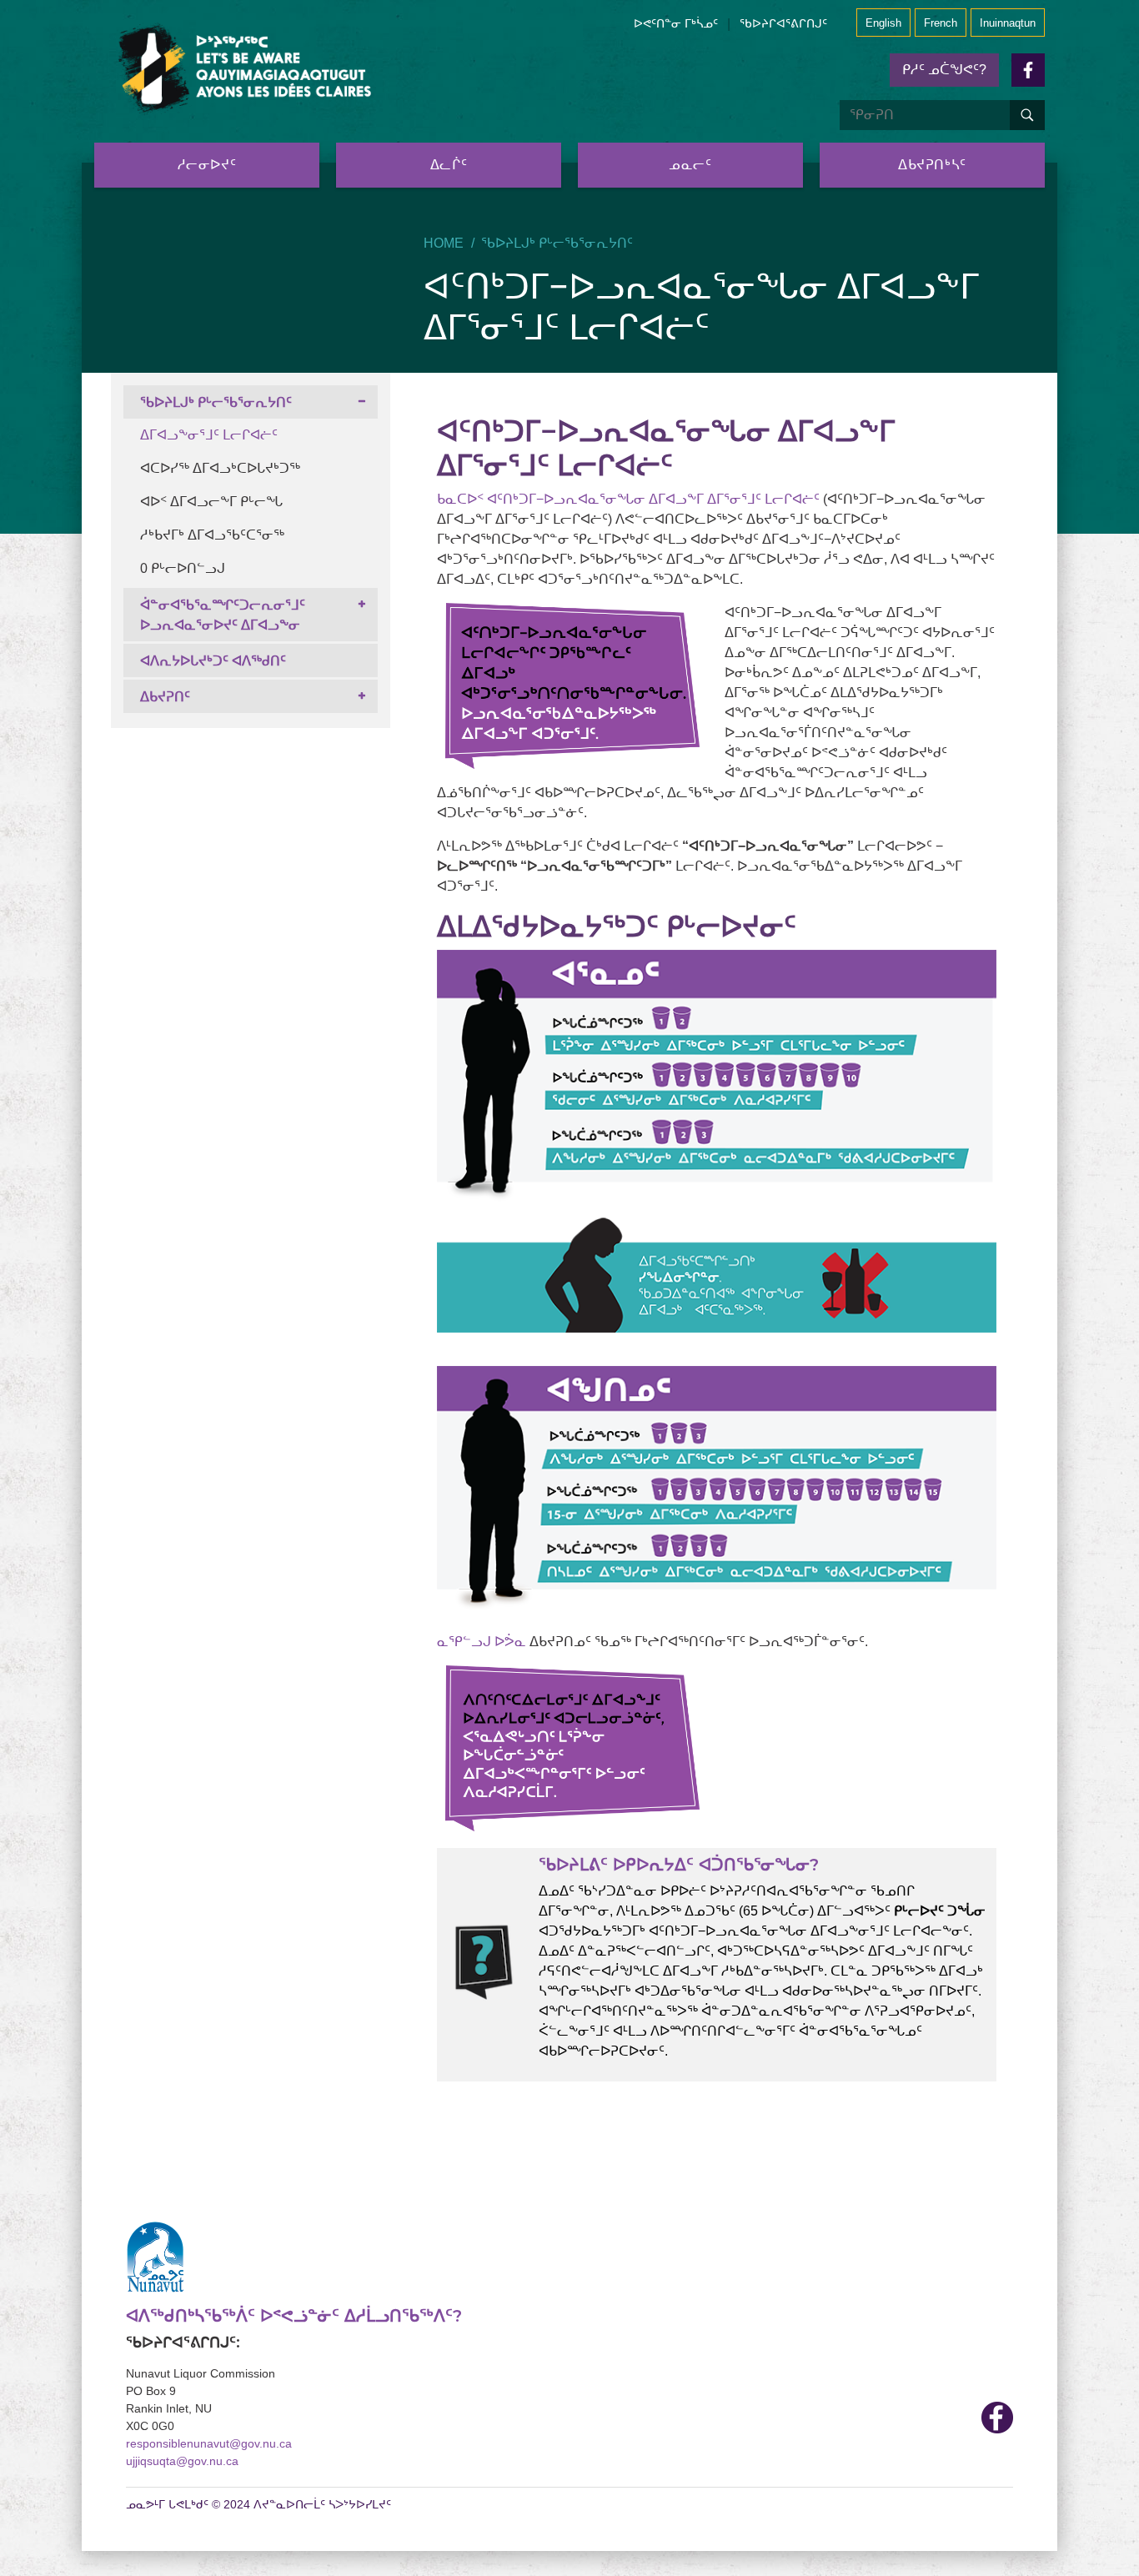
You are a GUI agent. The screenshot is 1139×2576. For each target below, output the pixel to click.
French (941, 23)
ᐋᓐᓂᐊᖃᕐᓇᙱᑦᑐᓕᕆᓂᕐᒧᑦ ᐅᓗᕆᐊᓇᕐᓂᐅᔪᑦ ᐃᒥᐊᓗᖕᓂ (223, 615)
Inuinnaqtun (1008, 23)
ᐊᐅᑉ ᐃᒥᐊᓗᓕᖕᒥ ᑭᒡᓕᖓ (211, 502)
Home (444, 243)
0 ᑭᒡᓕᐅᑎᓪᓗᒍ (183, 568)
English (883, 23)
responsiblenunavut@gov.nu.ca (209, 2443)
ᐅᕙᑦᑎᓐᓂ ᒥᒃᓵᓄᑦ (676, 23)
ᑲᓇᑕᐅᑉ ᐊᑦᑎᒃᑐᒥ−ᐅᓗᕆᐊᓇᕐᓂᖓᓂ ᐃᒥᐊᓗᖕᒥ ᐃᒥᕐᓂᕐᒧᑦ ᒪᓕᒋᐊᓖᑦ (628, 499)
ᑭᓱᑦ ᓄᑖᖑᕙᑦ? (944, 70)
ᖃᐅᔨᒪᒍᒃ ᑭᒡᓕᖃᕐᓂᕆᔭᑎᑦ (557, 243)
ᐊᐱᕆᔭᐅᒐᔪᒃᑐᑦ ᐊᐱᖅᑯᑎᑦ (213, 661)
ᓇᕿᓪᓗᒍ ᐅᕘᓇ (482, 1642)
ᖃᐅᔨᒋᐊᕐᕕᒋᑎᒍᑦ (783, 23)
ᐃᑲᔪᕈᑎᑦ (165, 697)
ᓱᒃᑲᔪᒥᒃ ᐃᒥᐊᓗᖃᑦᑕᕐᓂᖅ (212, 535)
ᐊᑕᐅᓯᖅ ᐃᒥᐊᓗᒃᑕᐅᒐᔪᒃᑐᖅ (220, 468)
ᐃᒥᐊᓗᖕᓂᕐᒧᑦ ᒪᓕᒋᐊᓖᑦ (209, 435)
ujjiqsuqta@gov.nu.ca (182, 2461)
